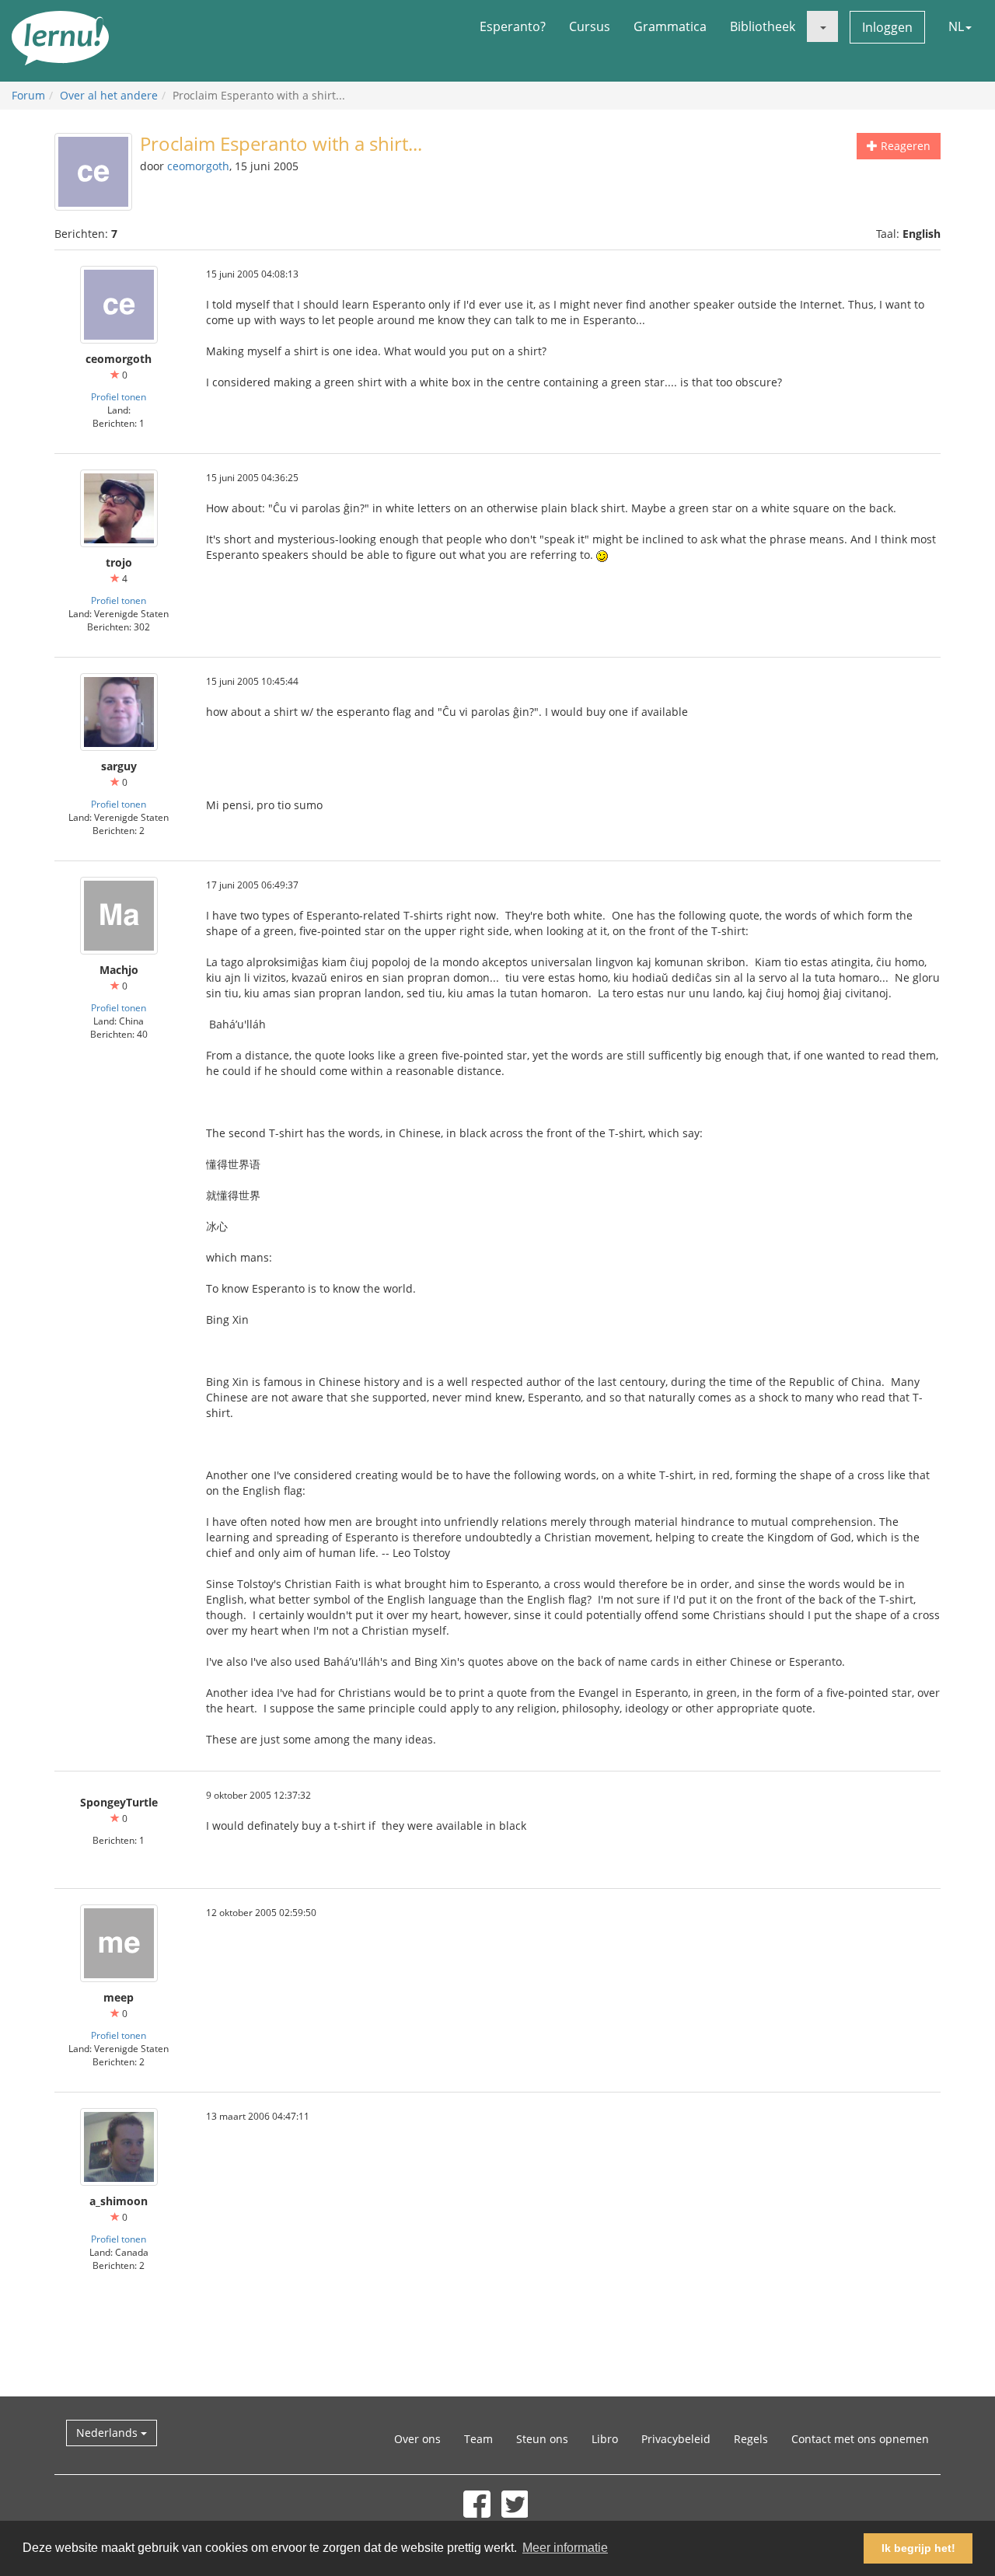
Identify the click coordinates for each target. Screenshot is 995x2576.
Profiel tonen (119, 396)
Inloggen (887, 27)
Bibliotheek (763, 26)
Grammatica (670, 26)
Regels (751, 2439)
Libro (605, 2439)
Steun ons (542, 2439)
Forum (28, 95)
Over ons (417, 2439)
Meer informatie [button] (565, 2548)
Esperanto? (513, 26)
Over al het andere (109, 95)
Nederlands (108, 2433)
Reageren (904, 146)
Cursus (590, 26)
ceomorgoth (198, 166)
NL (956, 26)
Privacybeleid (676, 2439)
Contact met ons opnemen (860, 2439)
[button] (822, 26)
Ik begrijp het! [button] (918, 2548)
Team (478, 2439)
